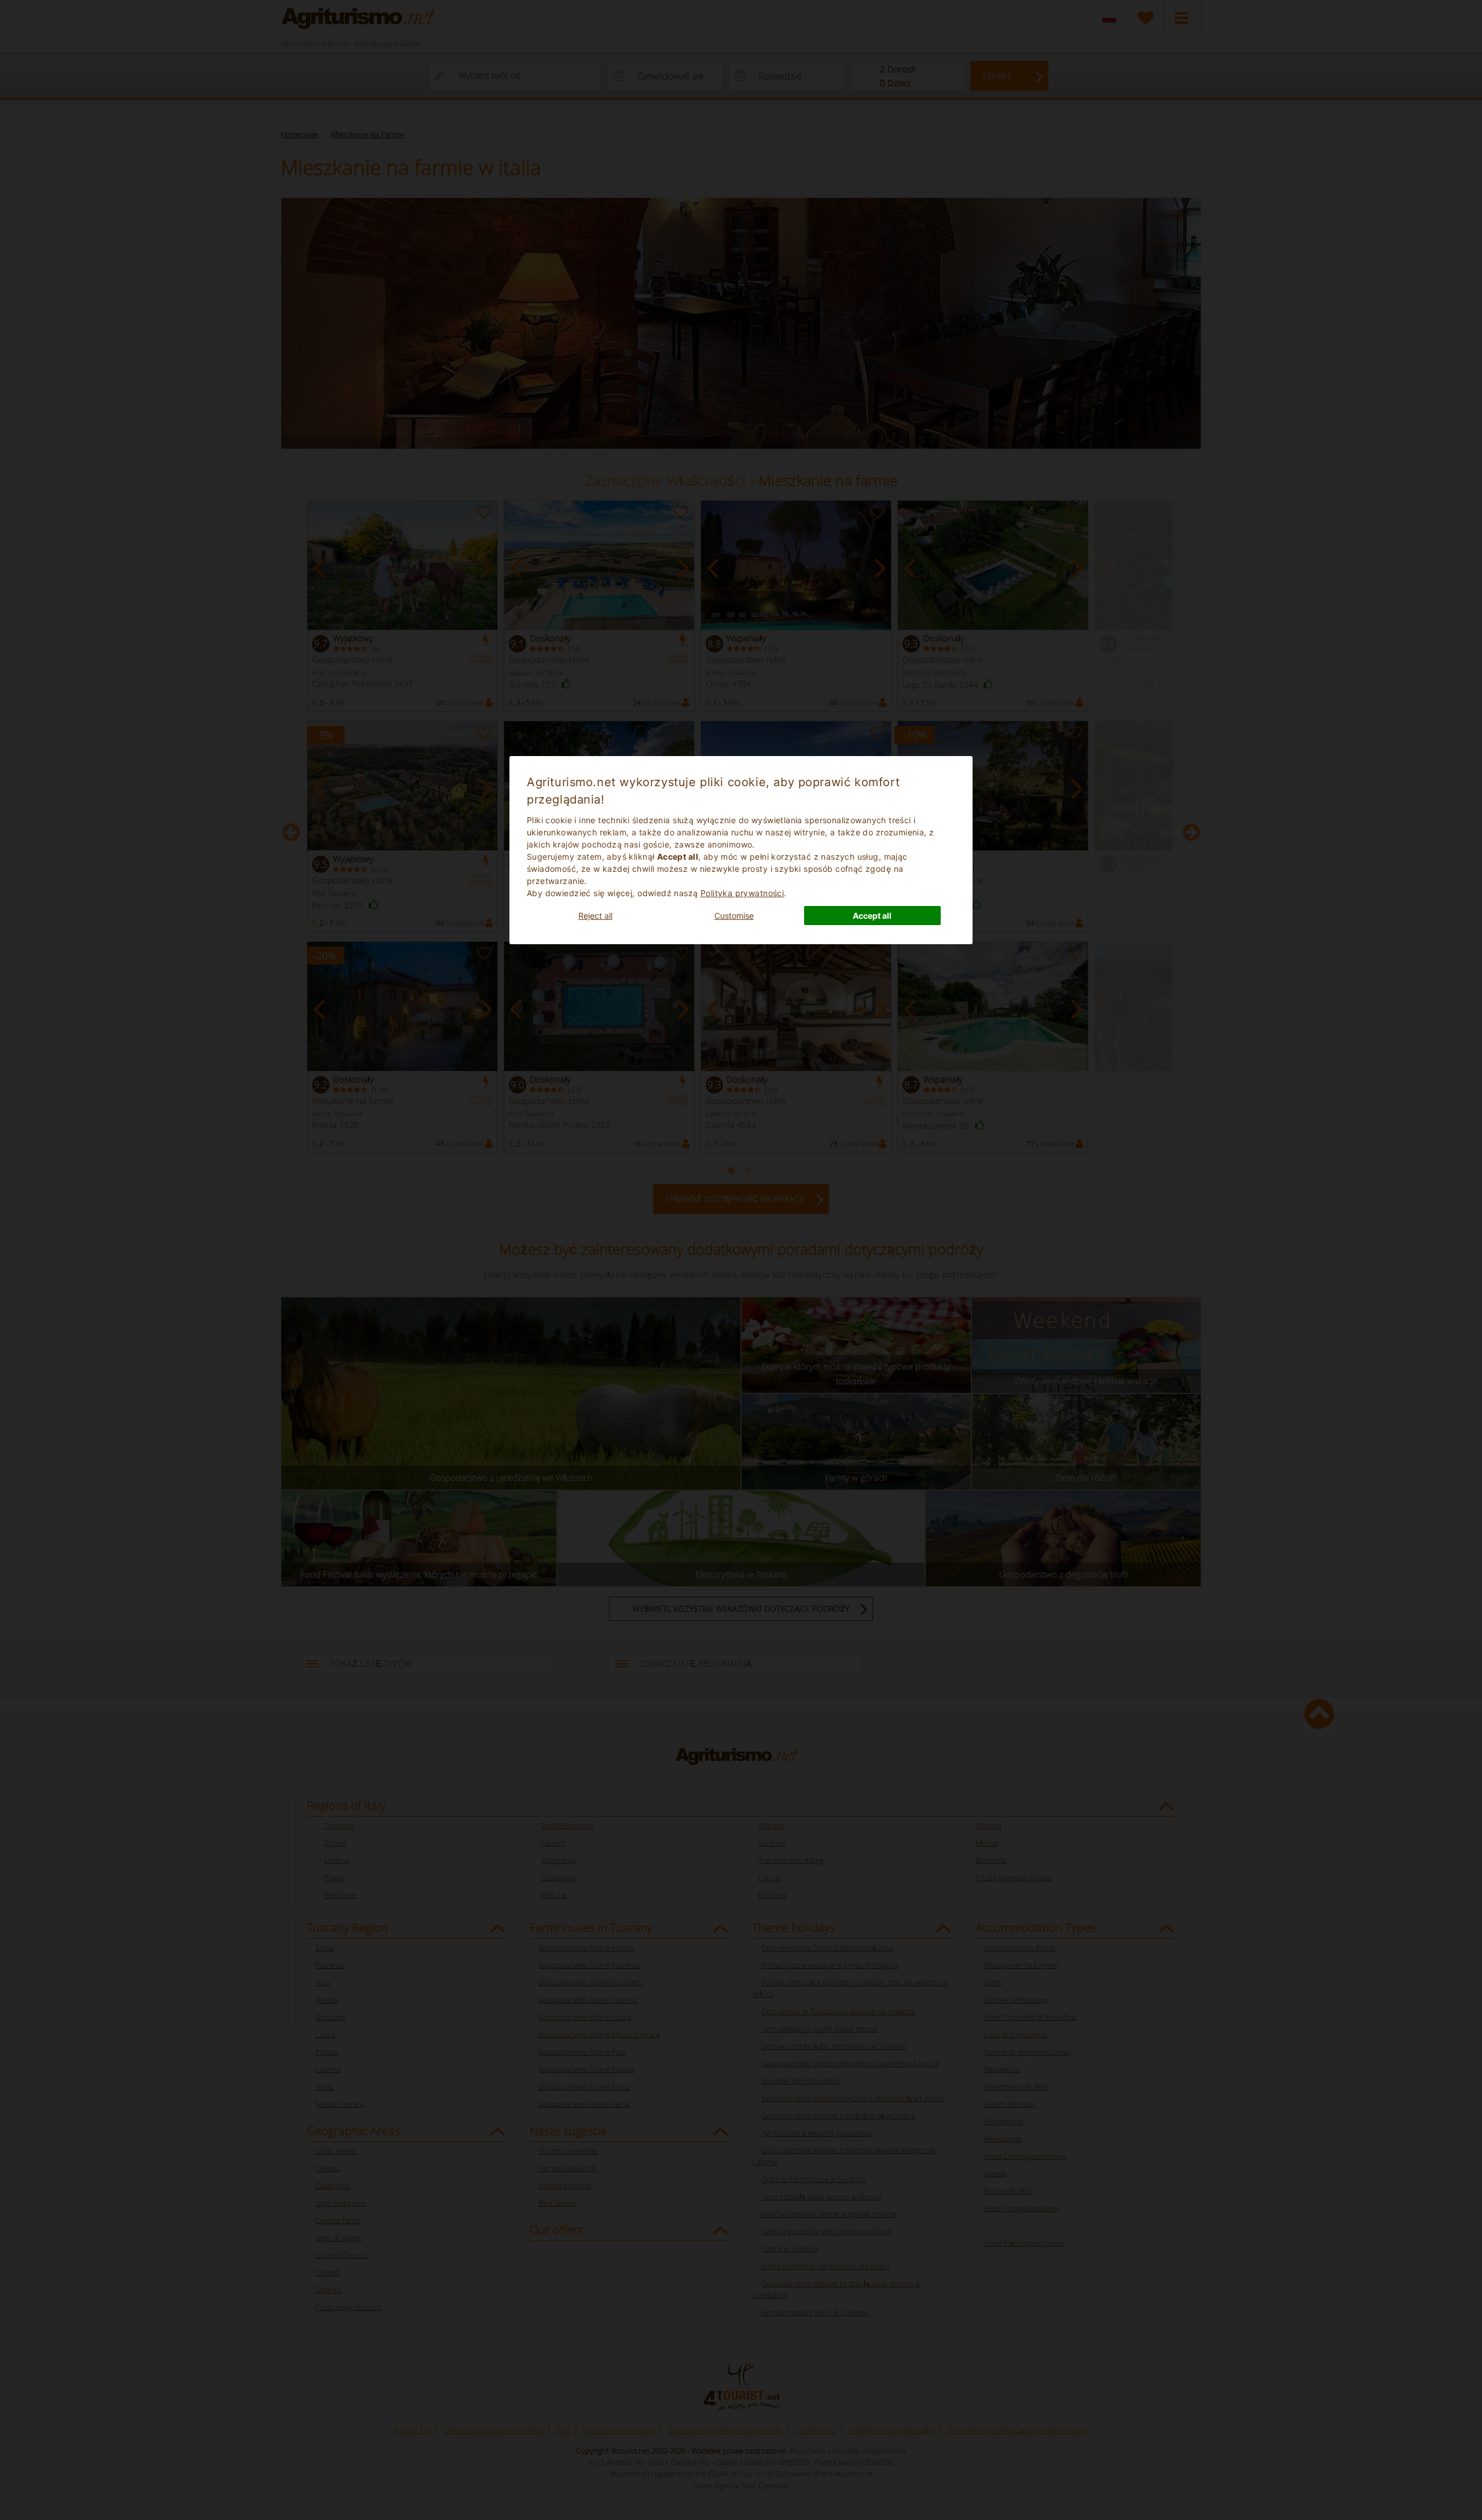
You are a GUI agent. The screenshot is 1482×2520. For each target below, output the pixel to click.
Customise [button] (734, 916)
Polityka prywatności (742, 893)
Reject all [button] (595, 916)
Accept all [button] (872, 916)
